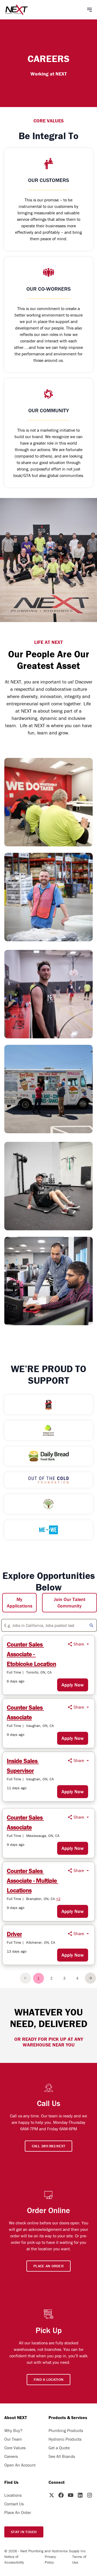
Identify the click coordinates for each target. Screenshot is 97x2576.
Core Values (15, 2448)
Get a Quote (59, 2448)
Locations (13, 2495)
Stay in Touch (24, 2532)
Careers (11, 2456)
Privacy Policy (50, 2559)
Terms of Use (79, 2559)
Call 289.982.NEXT (49, 2146)
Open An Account (20, 2465)
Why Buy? (13, 2430)
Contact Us (14, 2504)
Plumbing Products (66, 2430)
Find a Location (48, 2379)
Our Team (13, 2439)
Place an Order (48, 2266)
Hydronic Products (65, 2439)
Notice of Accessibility (14, 2559)
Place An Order (18, 2512)
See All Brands (62, 2456)
